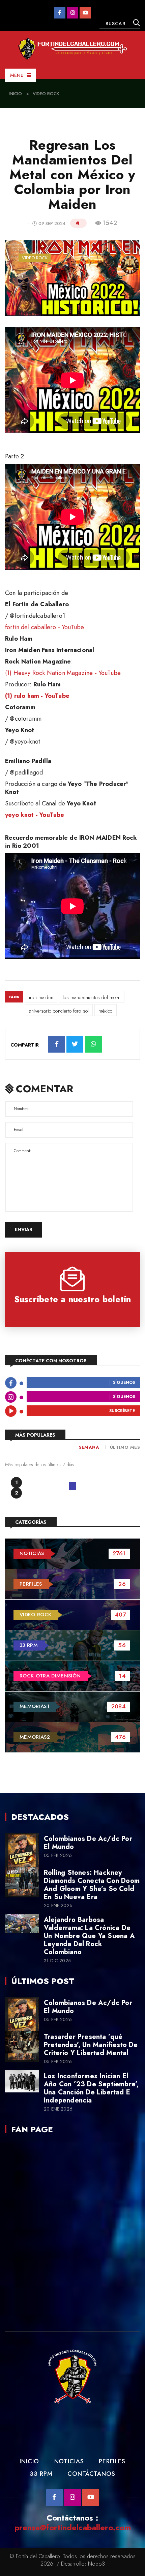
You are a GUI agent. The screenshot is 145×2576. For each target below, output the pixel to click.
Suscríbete (122, 1411)
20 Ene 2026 (58, 1906)
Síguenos (124, 1383)
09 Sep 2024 (52, 223)
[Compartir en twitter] (75, 1044)
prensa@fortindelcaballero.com (73, 2527)
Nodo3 (96, 2564)
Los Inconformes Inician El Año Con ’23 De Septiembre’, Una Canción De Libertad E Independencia (91, 2088)
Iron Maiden (41, 997)
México (106, 1011)
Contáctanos (91, 2474)
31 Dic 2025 (57, 1961)
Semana (89, 1447)
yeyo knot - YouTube (35, 815)
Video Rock (46, 94)
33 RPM (41, 2474)
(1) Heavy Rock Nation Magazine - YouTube (63, 673)
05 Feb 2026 (58, 1855)
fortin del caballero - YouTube (45, 627)
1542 (110, 223)
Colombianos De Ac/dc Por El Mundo (88, 1843)
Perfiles (112, 2461)
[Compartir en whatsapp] (93, 1044)
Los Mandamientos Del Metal (92, 997)
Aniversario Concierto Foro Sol (59, 1011)
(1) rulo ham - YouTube (37, 696)
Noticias (69, 2461)
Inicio (15, 94)
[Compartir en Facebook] (57, 1044)
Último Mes (125, 1447)
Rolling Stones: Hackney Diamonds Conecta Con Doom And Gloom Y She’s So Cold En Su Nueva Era (92, 1885)
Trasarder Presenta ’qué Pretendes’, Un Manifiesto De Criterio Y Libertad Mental (91, 2045)
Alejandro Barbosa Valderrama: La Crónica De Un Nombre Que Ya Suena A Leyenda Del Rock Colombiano (89, 1936)
